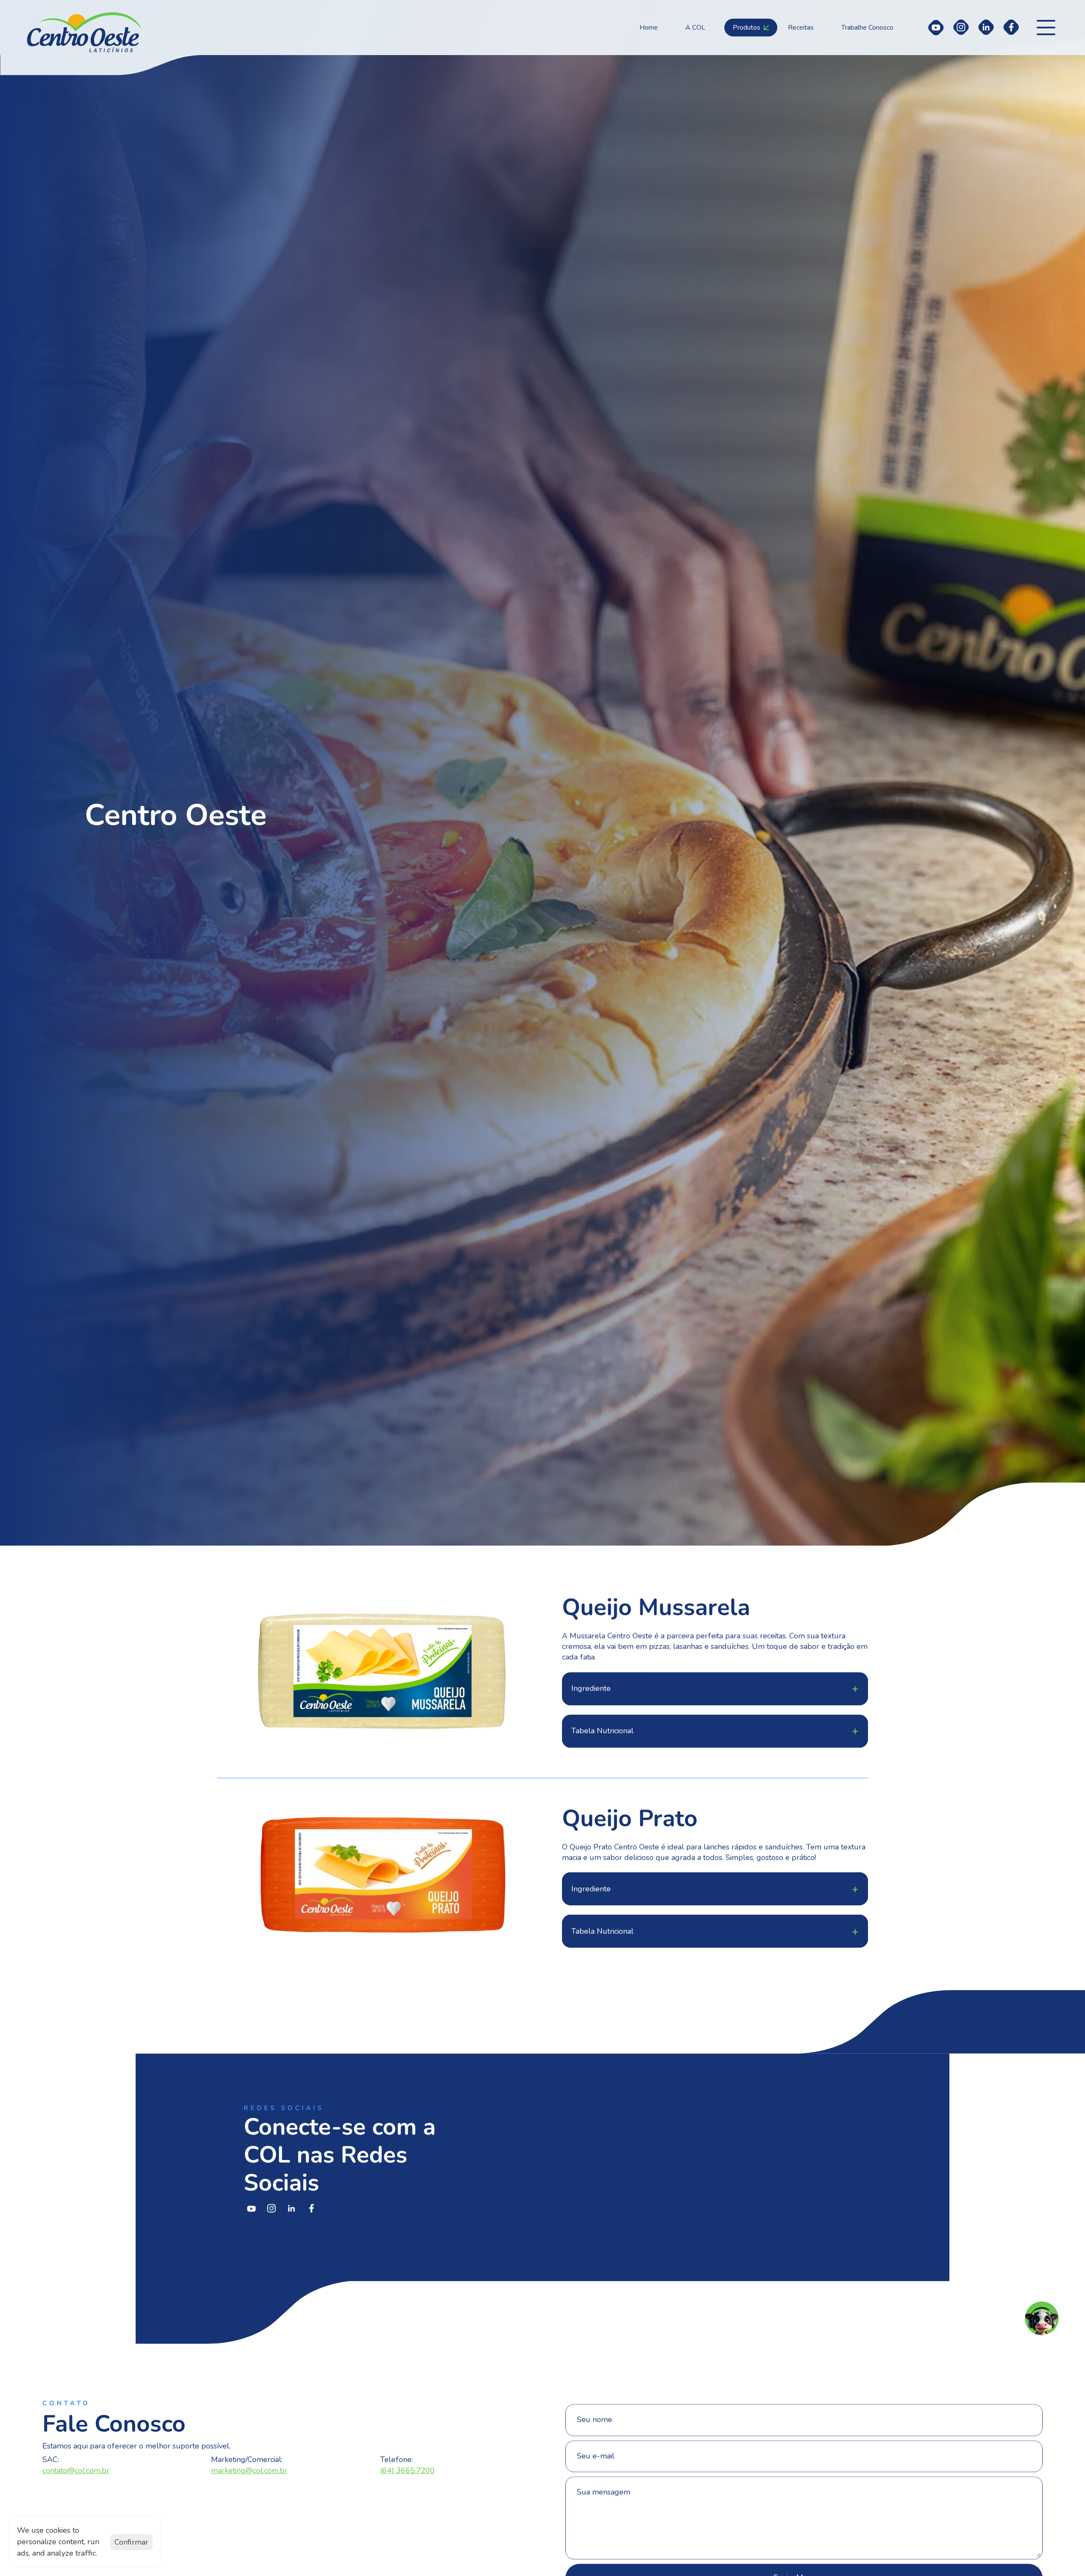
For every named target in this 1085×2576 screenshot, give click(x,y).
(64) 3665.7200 (408, 2471)
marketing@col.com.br (249, 2471)
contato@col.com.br (76, 2471)
